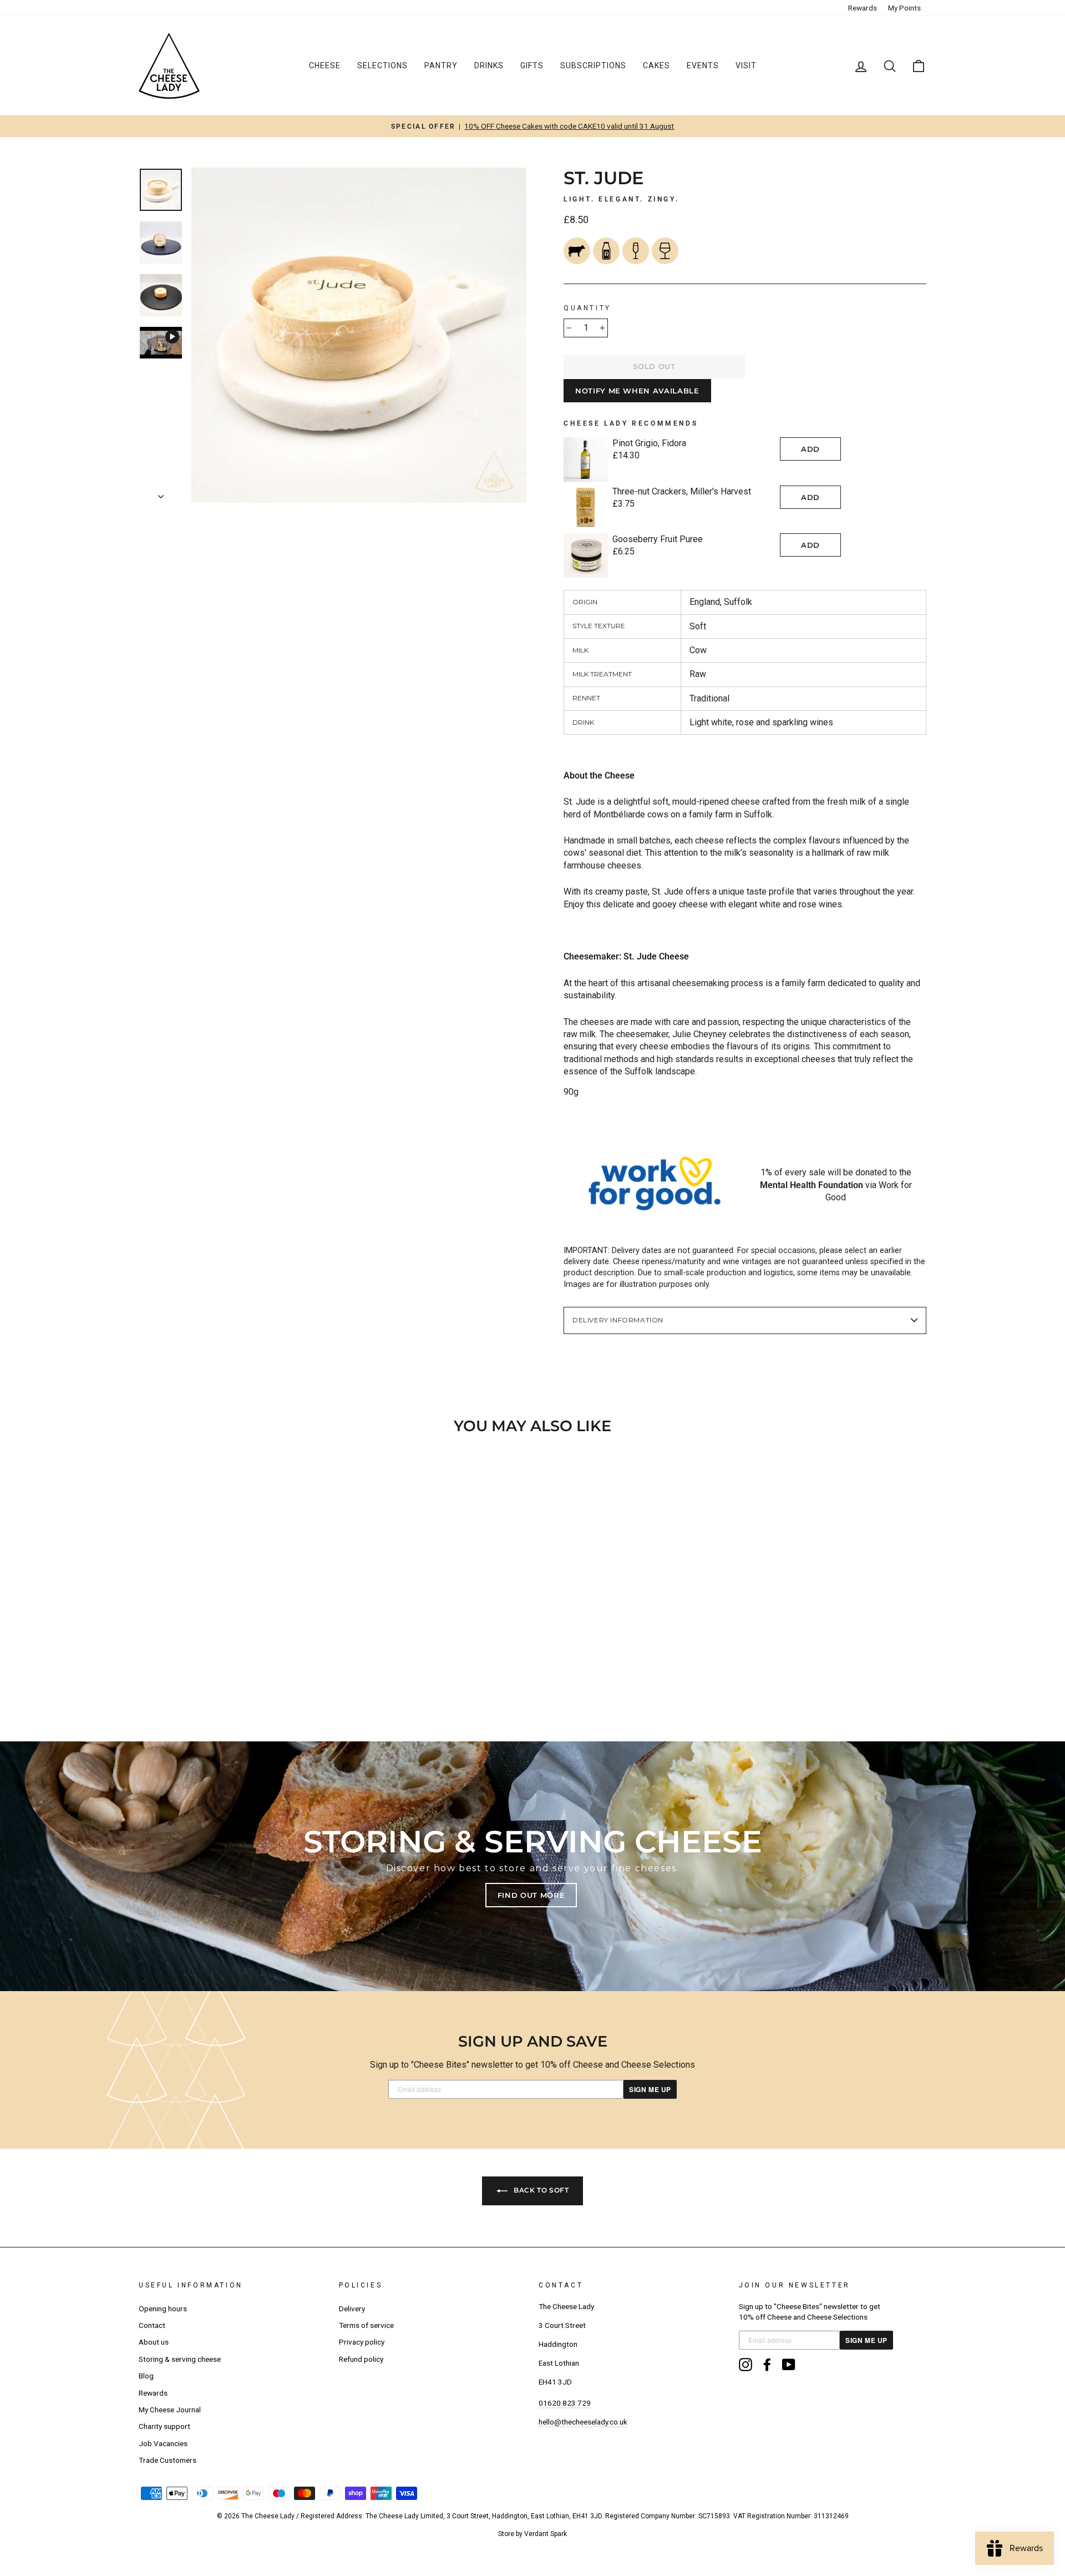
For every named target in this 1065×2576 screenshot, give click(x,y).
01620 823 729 (565, 2403)
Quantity (587, 308)
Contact (152, 2325)
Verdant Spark (546, 2534)
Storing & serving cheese (180, 2359)
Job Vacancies (163, 2443)
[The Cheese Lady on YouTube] (789, 2365)
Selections (382, 65)
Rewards (863, 8)
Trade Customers (168, 2460)
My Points (904, 8)
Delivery (352, 2309)
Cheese (325, 65)
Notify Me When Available (637, 391)
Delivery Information (618, 1320)
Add (810, 449)
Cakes (656, 65)
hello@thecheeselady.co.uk (583, 2422)
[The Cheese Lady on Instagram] (745, 2365)
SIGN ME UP (650, 2089)
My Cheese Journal (170, 2410)
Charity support (164, 2426)
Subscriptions (593, 65)
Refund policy (361, 2359)
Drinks (489, 65)
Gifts (532, 65)
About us (154, 2342)
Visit (746, 65)
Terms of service (366, 2325)
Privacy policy (362, 2342)
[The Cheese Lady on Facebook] (767, 2365)
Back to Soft (541, 2190)
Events (703, 65)
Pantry (441, 65)
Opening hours (163, 2309)
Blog (146, 2376)
